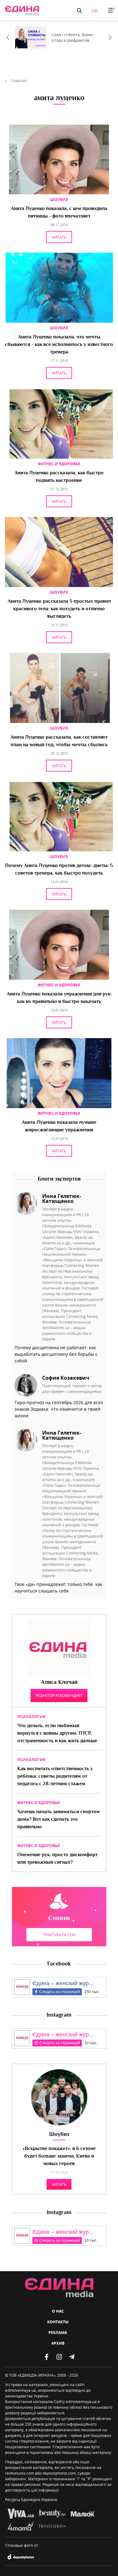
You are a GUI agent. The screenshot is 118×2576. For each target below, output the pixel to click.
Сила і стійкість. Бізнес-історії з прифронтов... (73, 37)
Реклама (58, 2333)
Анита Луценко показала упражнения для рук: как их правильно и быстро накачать (59, 998)
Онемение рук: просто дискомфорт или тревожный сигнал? (57, 1859)
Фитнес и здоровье (59, 464)
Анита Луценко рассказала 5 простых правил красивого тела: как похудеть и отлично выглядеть (59, 609)
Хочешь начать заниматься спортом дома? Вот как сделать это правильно (59, 1820)
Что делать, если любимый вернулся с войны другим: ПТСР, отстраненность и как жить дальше (57, 1734)
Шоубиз (59, 199)
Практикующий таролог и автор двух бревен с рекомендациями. (72, 1388)
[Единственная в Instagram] (59, 2357)
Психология (31, 1717)
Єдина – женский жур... (63, 1983)
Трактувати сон (59, 1935)
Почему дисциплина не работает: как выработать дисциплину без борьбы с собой (56, 1354)
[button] (79, 11)
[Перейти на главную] (22, 11)
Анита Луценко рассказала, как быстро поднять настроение (59, 477)
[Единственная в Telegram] (72, 2357)
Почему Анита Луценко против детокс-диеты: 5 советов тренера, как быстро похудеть (59, 870)
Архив (58, 2343)
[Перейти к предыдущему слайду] (8, 37)
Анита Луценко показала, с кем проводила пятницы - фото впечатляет (59, 213)
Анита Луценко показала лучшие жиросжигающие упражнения (59, 1126)
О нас (58, 2311)
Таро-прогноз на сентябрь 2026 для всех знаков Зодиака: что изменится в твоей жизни (59, 1409)
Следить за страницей (60, 1992)
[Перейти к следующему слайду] (110, 37)
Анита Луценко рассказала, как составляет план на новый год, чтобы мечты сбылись (59, 741)
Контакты (58, 2322)
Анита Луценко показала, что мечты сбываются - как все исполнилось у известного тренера (59, 345)
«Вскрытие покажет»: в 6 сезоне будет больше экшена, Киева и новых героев (59, 2156)
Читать (59, 237)
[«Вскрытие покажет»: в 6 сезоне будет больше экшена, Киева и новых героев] (59, 2097)
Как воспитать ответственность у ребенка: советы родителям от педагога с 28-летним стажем (55, 1777)
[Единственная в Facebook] (47, 2357)
